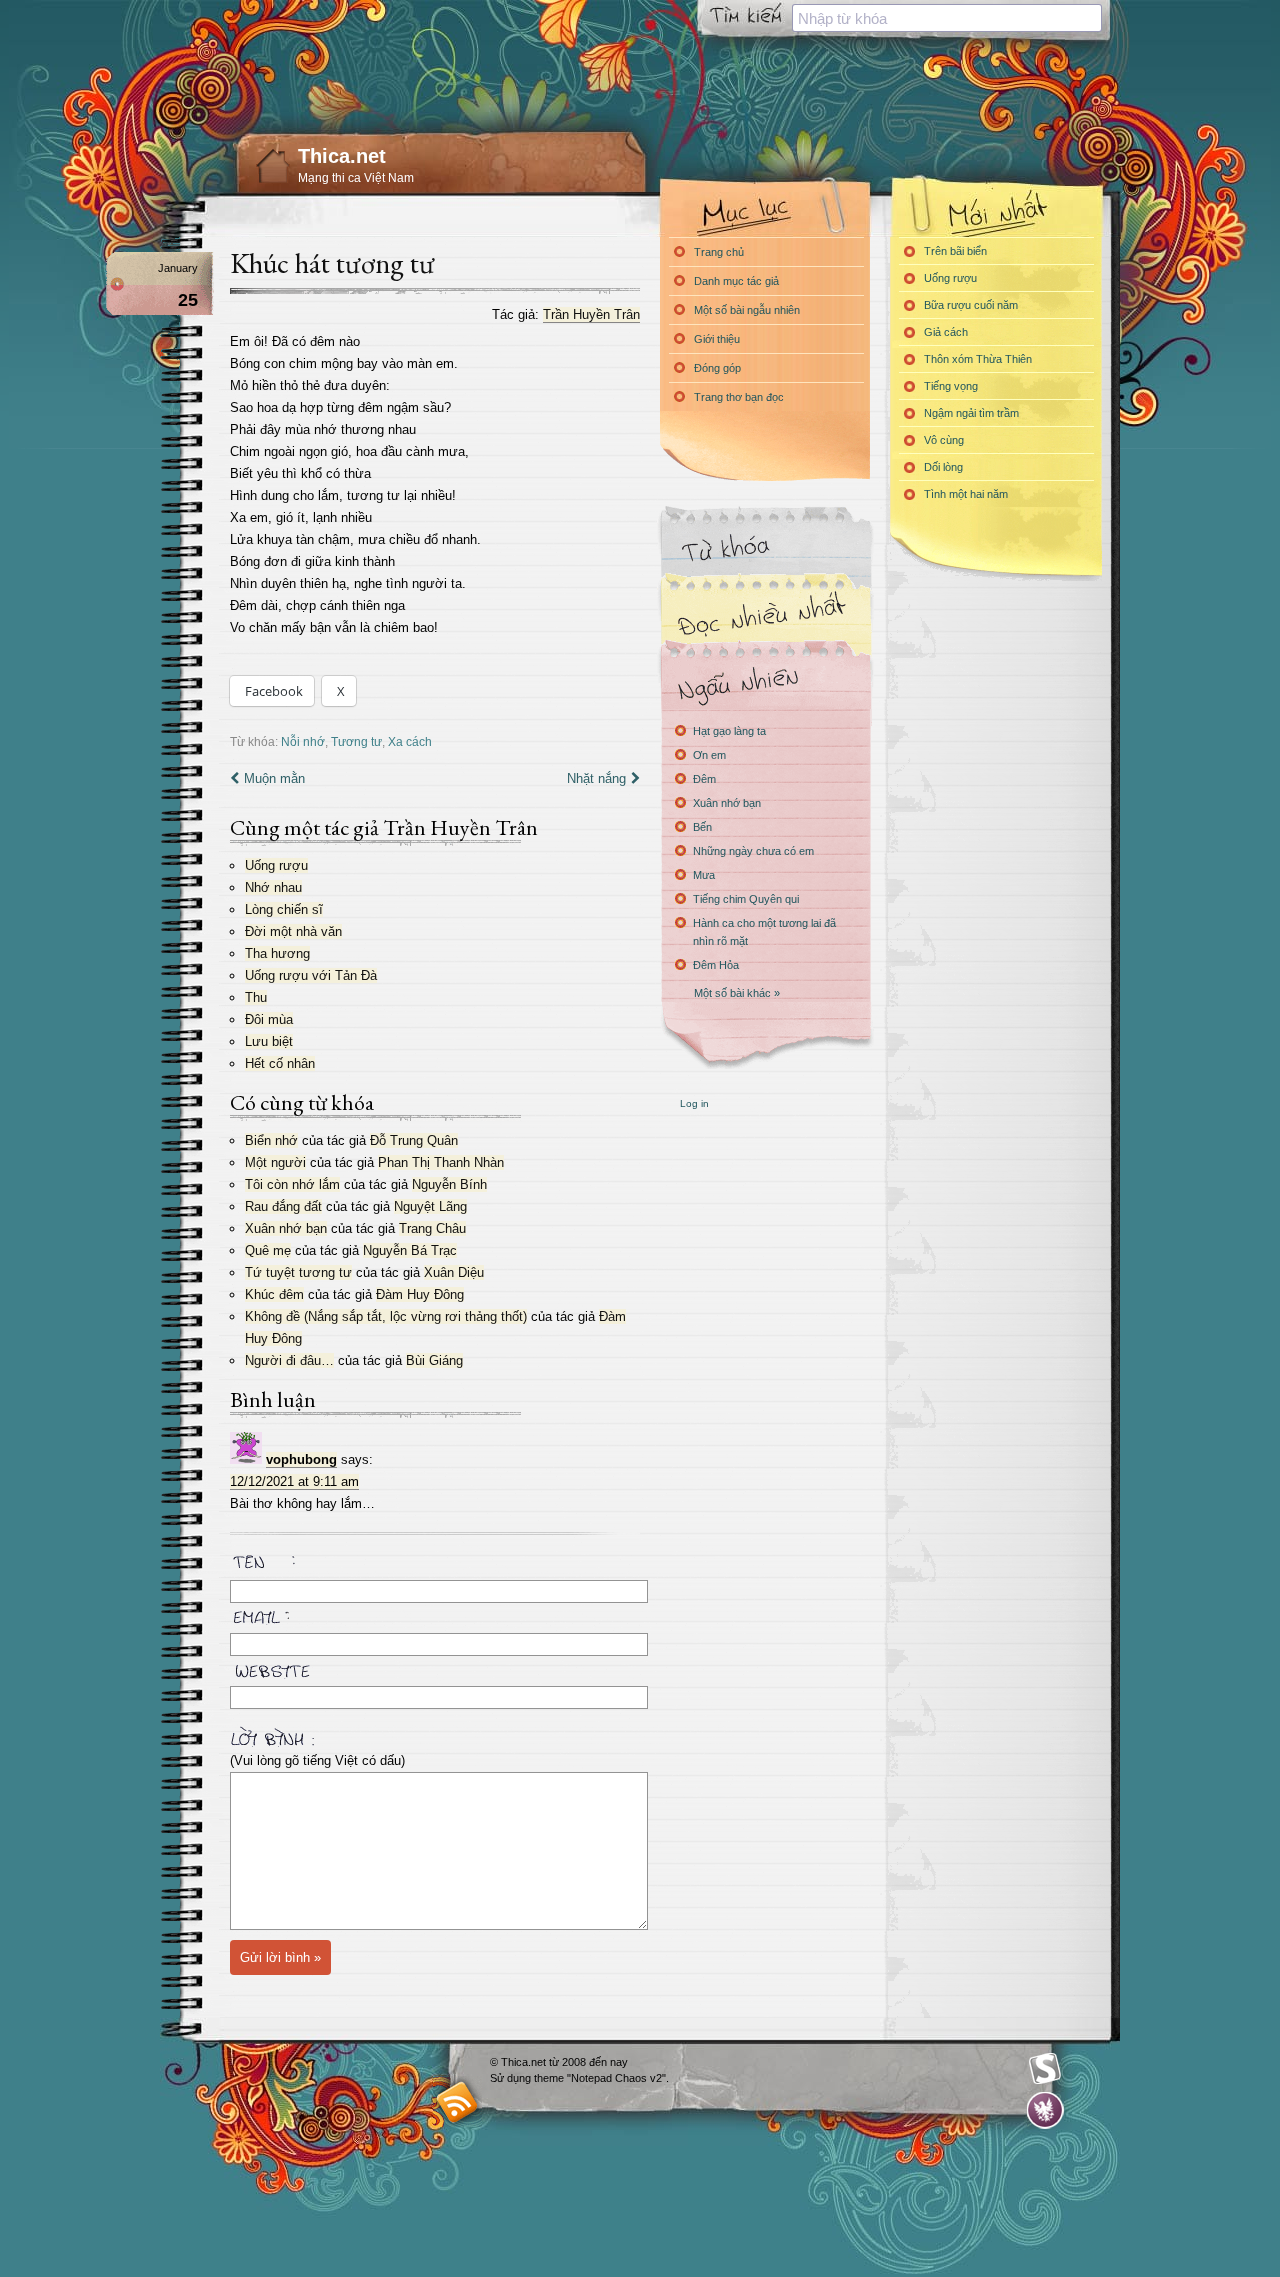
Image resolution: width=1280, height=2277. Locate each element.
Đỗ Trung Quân (414, 1140)
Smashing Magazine (1045, 2069)
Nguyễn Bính (449, 1184)
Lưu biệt (269, 1041)
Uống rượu (276, 865)
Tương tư (356, 741)
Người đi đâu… (289, 1360)
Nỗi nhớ (303, 741)
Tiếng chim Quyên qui (746, 899)
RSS (457, 2101)
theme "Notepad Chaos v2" (600, 2078)
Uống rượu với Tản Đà (311, 975)
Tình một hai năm (966, 494)
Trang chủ (719, 252)
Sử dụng (512, 2078)
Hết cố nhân (280, 1063)
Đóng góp (717, 368)
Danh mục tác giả (736, 281)
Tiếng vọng (951, 386)
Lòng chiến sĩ (284, 909)
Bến (702, 827)
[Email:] (435, 1614)
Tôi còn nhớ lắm (292, 1184)
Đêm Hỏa (716, 965)
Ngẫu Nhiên (765, 682)
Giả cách (946, 332)
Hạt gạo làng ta (729, 731)
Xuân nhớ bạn (286, 1228)
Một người (275, 1162)
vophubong (301, 1459)
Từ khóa (765, 548)
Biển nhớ (271, 1140)
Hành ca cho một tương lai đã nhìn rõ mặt (764, 932)
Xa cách (410, 741)
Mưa (704, 875)
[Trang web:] (435, 1667)
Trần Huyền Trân (591, 314)
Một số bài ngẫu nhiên (747, 310)
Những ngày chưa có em (753, 851)
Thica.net (342, 156)
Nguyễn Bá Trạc (410, 1250)
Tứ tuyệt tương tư (298, 1272)
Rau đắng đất (283, 1206)
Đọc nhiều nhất (765, 615)
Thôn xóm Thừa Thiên (978, 359)
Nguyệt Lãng (430, 1206)
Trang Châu (432, 1228)
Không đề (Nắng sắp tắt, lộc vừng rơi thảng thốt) (386, 1316)
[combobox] (947, 18)
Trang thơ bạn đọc (739, 397)
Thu (256, 997)
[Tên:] (435, 1565)
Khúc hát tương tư (332, 263)
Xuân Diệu (454, 1272)
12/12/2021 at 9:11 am (294, 1481)
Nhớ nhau (273, 887)
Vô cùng (944, 440)
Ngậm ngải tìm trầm (971, 413)
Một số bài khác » (737, 993)
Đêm (704, 779)
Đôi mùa (269, 1019)
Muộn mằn (274, 778)
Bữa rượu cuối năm (971, 305)
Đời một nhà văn (293, 931)
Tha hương (277, 953)
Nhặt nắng (596, 778)
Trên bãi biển (955, 251)
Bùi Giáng (434, 1360)
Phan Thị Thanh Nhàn (441, 1162)
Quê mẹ (268, 1250)
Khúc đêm (274, 1294)
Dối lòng (943, 467)
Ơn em (709, 755)
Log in (694, 1103)
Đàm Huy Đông (420, 1294)
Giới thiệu (717, 339)
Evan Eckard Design (1045, 2110)
